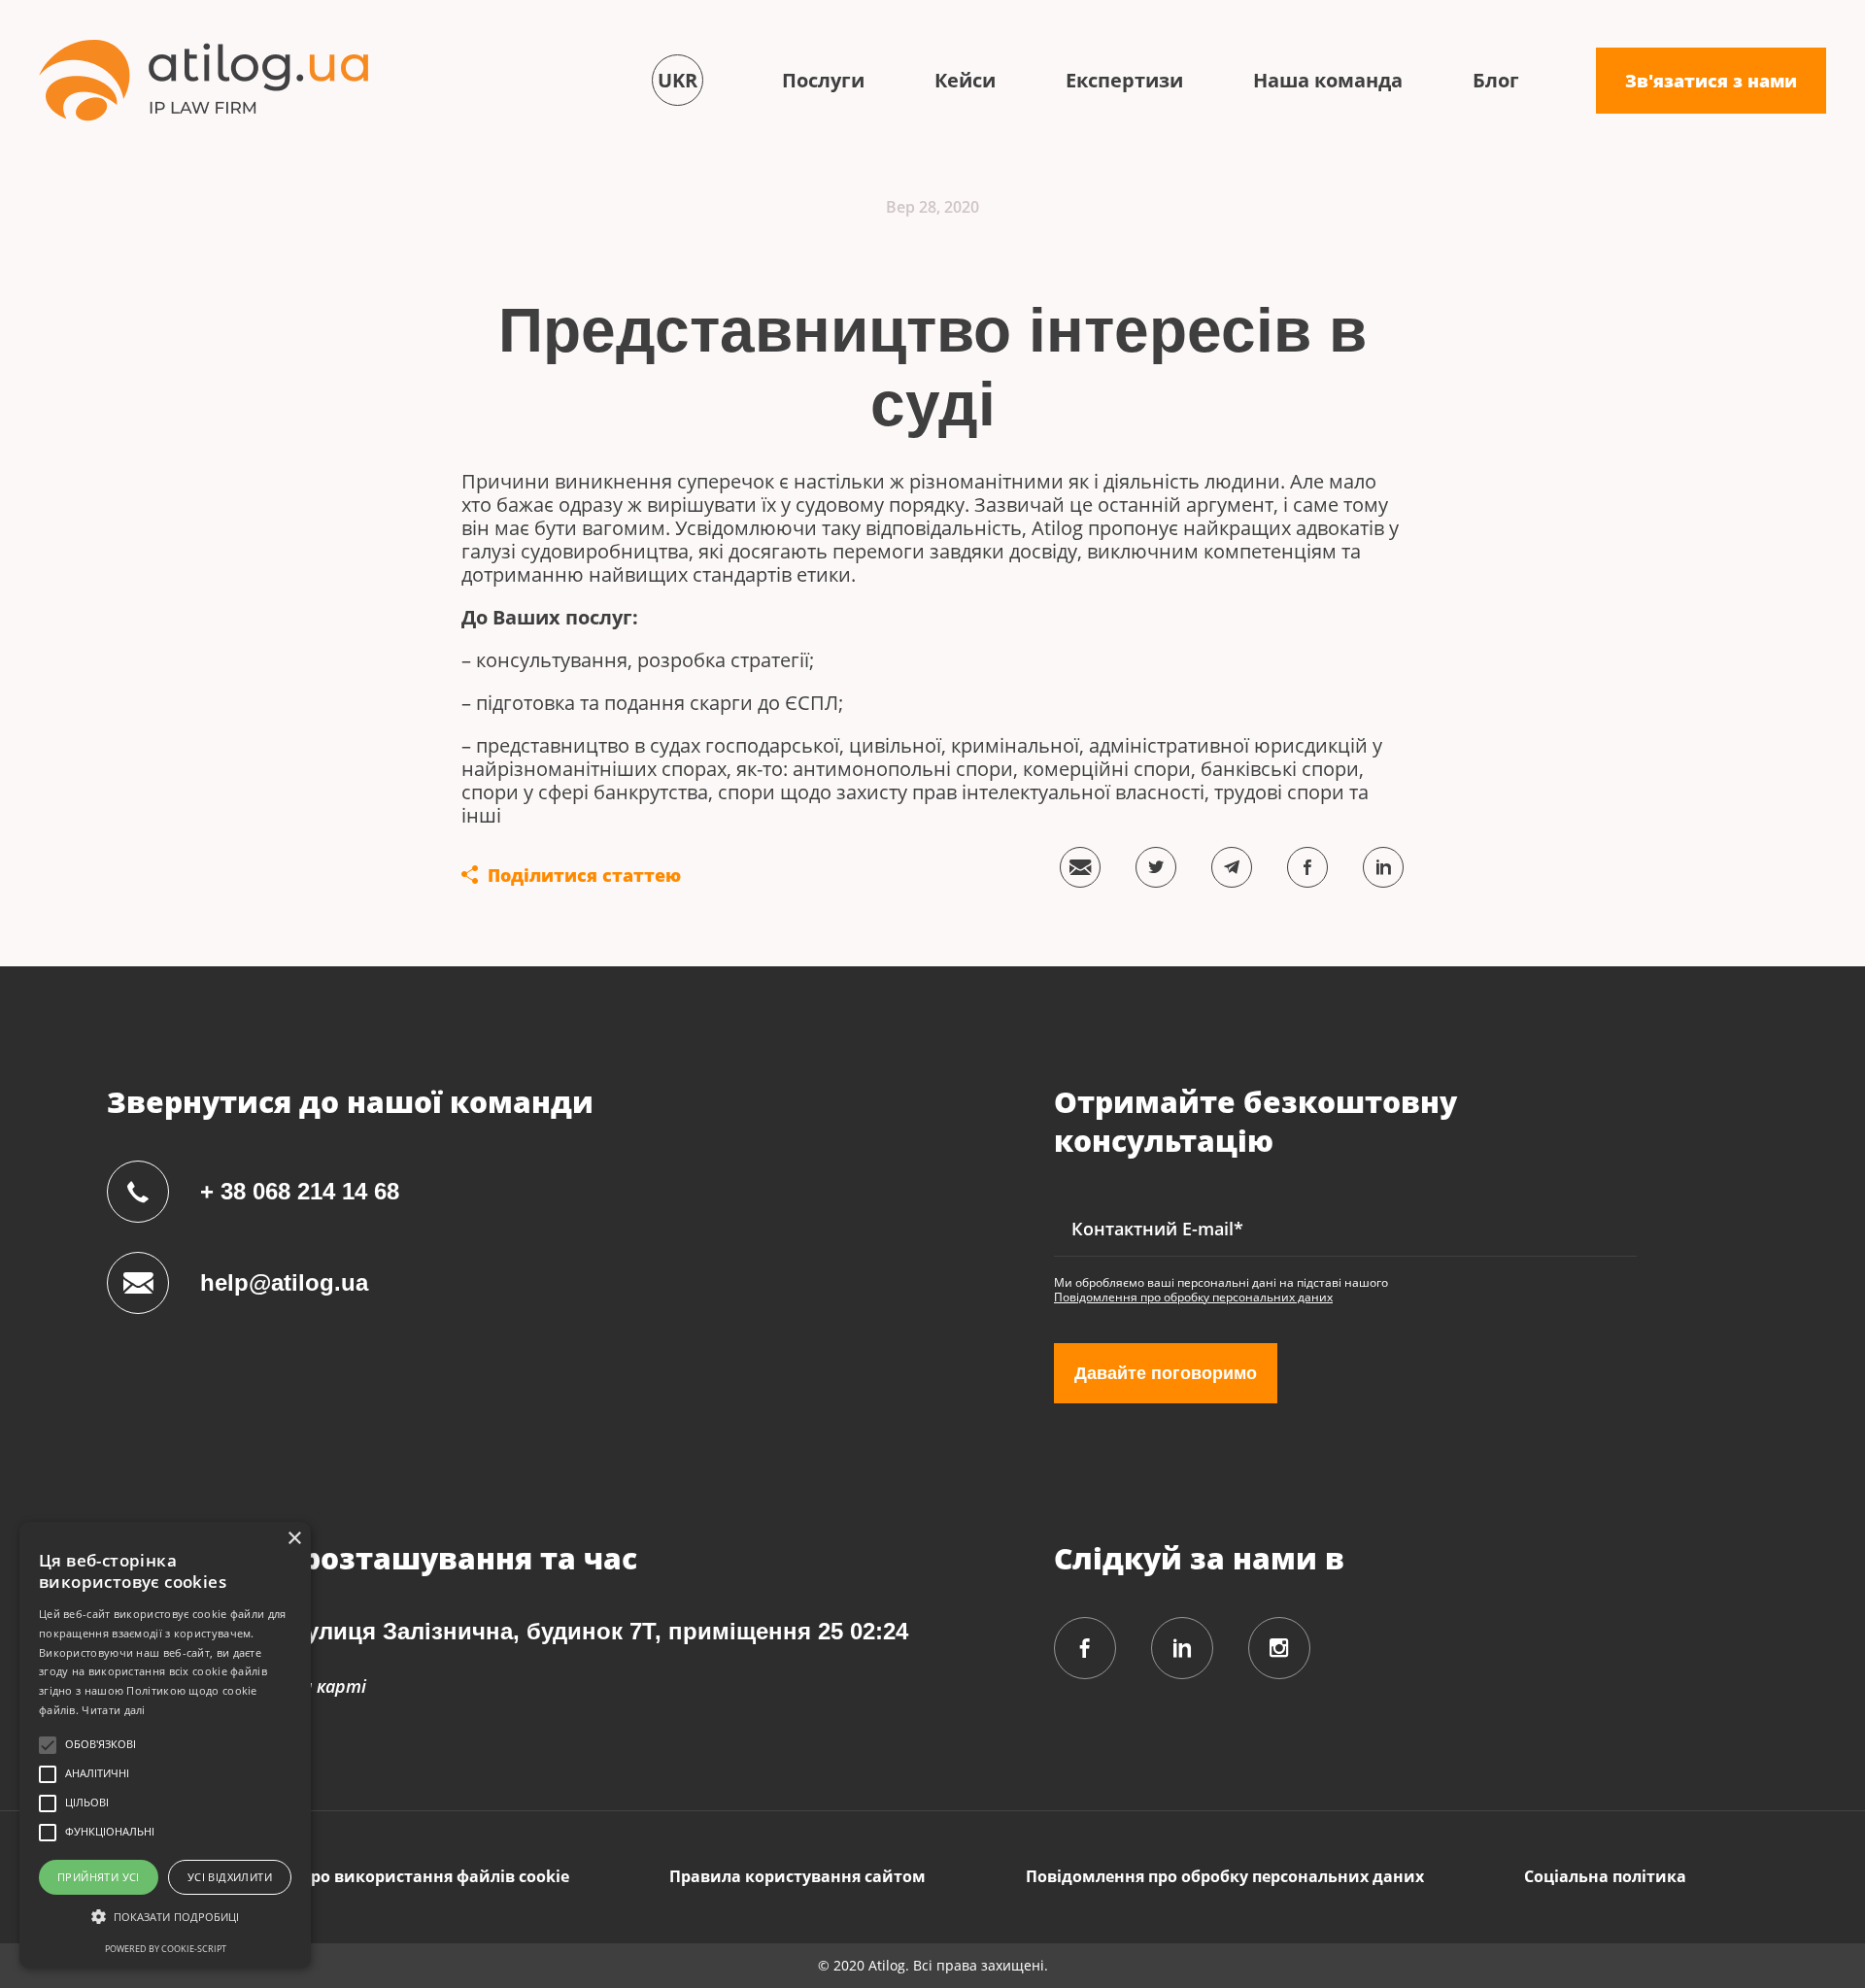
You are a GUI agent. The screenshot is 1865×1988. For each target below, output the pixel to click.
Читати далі (113, 1710)
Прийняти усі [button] (99, 1877)
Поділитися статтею (584, 875)
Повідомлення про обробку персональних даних (1193, 1297)
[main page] (203, 80)
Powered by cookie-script (166, 1949)
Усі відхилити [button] (230, 1877)
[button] (165, 1917)
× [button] (294, 1539)
